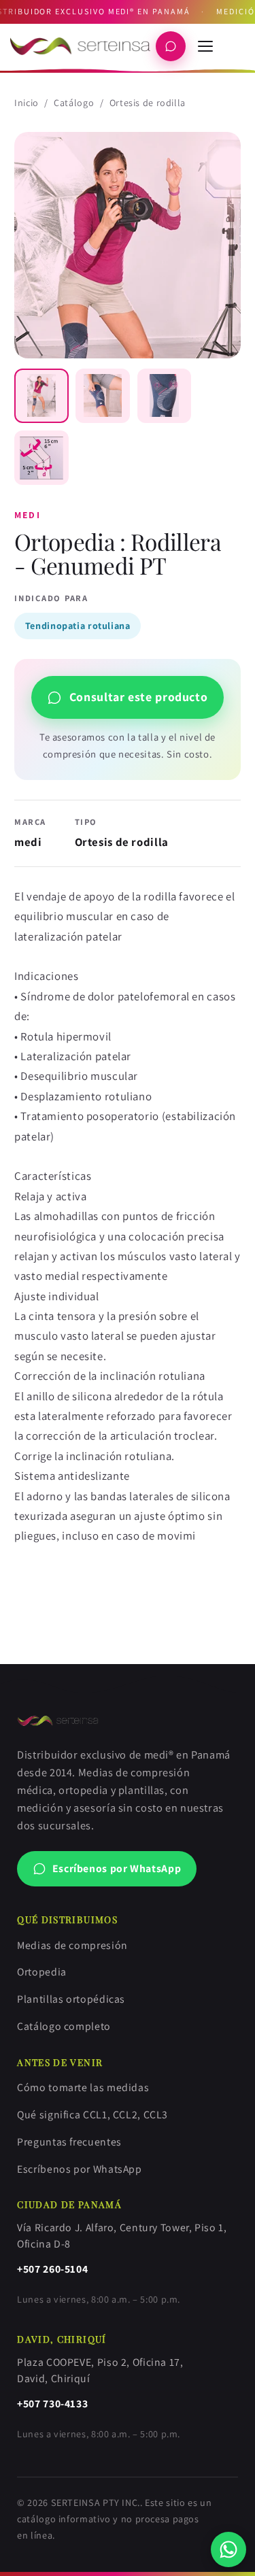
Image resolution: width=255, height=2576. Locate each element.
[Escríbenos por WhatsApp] (229, 2550)
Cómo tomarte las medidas (83, 2087)
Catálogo (74, 103)
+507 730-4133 (52, 2404)
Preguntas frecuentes (69, 2142)
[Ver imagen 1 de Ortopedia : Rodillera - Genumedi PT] (41, 396)
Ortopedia (42, 1972)
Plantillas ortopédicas (71, 1999)
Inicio (27, 103)
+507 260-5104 (52, 2269)
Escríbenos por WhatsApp (117, 1868)
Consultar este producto (139, 697)
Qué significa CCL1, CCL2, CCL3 (92, 2115)
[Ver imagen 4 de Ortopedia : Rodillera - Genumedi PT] (41, 458)
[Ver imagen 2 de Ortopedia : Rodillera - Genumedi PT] (103, 396)
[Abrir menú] (205, 46)
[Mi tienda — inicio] (80, 46)
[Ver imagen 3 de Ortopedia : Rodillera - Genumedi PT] (165, 396)
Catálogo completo (64, 2026)
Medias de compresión (72, 1945)
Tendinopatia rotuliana (78, 626)
